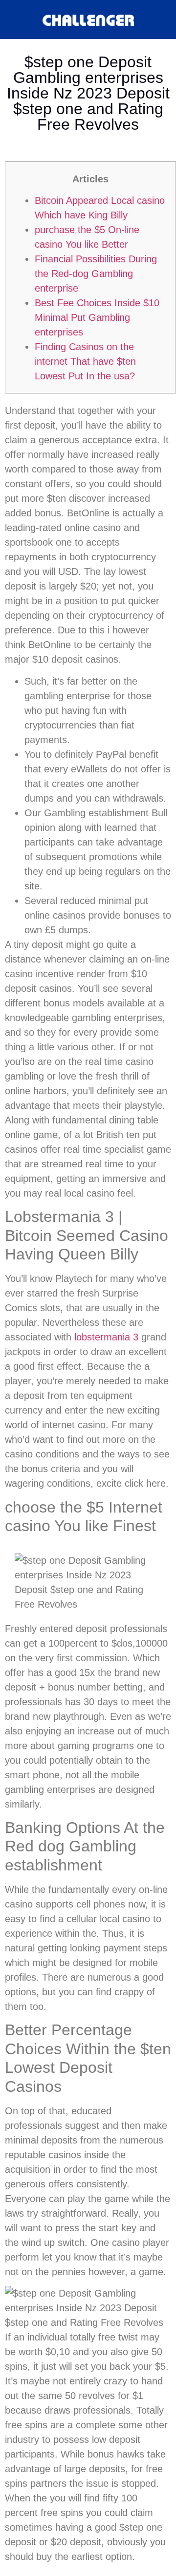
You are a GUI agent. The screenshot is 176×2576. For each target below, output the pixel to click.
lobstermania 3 (106, 1337)
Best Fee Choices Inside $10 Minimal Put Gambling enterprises (97, 317)
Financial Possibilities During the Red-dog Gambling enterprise (96, 274)
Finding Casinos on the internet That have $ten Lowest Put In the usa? (85, 361)
